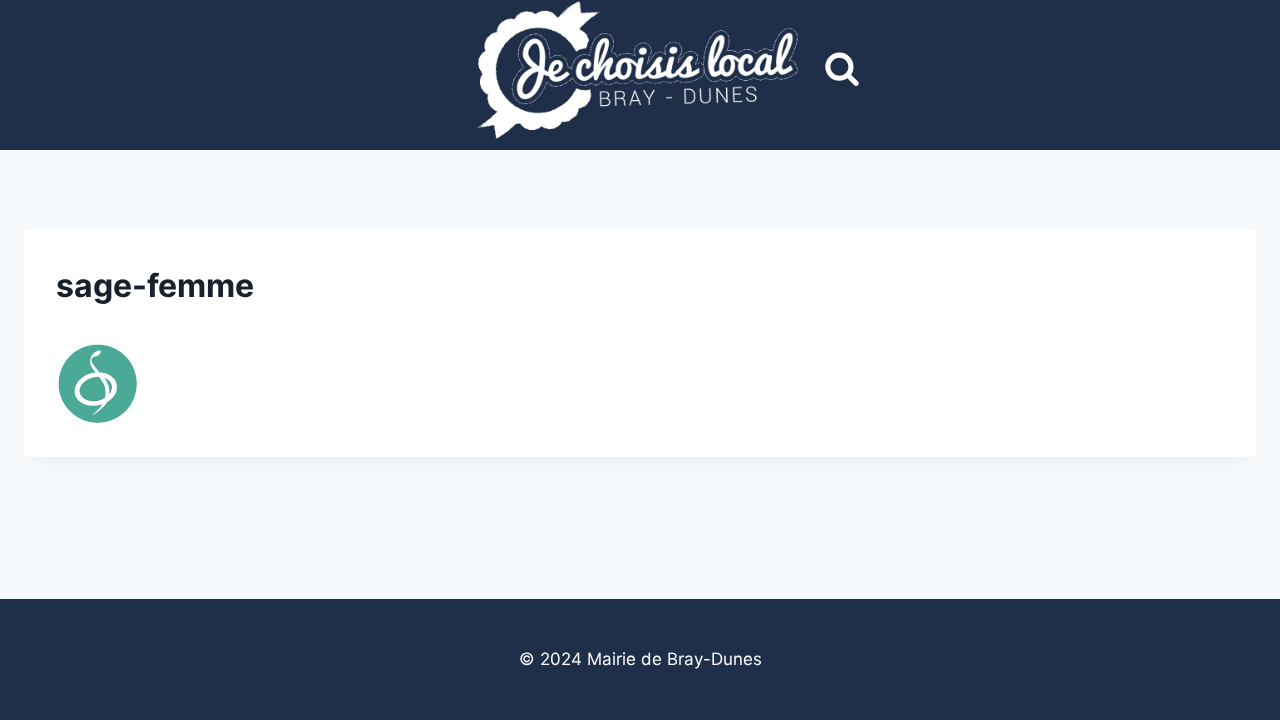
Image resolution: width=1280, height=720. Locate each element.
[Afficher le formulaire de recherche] (842, 70)
